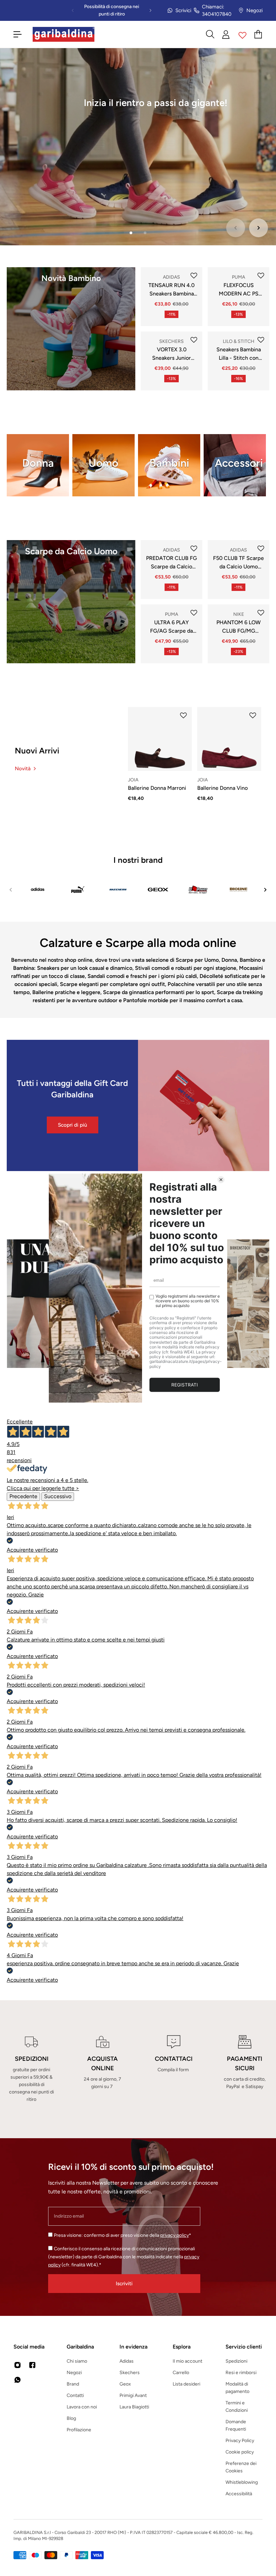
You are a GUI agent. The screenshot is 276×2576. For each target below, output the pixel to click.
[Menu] (18, 34)
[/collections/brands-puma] (78, 890)
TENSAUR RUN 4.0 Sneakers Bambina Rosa (171, 290)
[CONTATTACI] (174, 2069)
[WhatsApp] (18, 2380)
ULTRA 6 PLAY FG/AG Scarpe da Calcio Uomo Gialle (172, 627)
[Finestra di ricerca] (210, 34)
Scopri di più (73, 1125)
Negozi (254, 10)
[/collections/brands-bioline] (238, 890)
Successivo (58, 1496)
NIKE (239, 614)
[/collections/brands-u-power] (198, 890)
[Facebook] (32, 2365)
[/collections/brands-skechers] (118, 890)
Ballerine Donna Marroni (157, 788)
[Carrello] (258, 34)
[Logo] (64, 34)
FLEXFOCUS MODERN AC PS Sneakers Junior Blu (239, 290)
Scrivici (183, 10)
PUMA (238, 277)
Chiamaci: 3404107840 (217, 11)
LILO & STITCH (239, 341)
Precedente (23, 1496)
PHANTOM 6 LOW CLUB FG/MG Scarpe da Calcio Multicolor (238, 627)
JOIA (133, 780)
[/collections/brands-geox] (158, 890)
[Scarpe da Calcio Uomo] (71, 602)
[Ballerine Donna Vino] (229, 739)
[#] (138, 147)
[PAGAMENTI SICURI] (245, 2069)
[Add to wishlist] (194, 276)
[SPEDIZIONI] (31, 2069)
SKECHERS (171, 341)
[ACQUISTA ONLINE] (102, 2069)
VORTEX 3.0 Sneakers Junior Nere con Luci (171, 354)
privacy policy (175, 2235)
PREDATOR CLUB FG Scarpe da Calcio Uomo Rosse (171, 563)
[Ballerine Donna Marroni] (160, 739)
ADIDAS (171, 277)
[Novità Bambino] (71, 329)
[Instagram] (18, 2365)
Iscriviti (124, 2283)
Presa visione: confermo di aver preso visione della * (123, 2235)
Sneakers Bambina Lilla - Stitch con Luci (239, 354)
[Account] (226, 34)
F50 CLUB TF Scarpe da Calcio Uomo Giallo (238, 563)
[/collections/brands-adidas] (38, 890)
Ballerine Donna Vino (222, 788)
